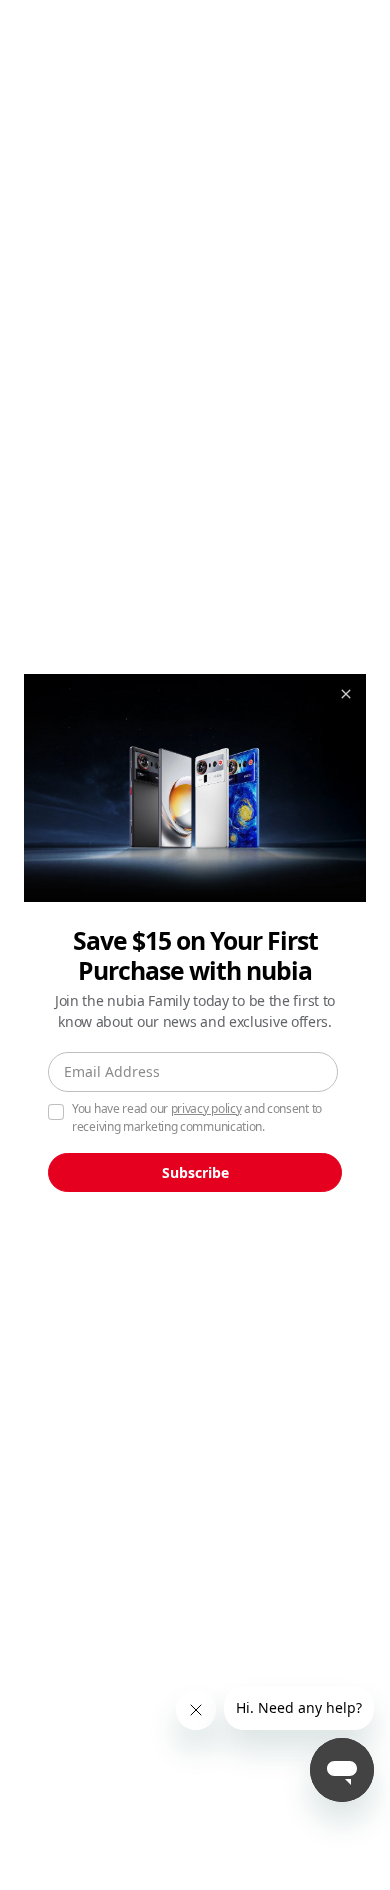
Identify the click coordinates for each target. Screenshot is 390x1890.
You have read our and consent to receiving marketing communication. (197, 1117)
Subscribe (195, 1172)
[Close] (346, 694)
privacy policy (206, 1108)
